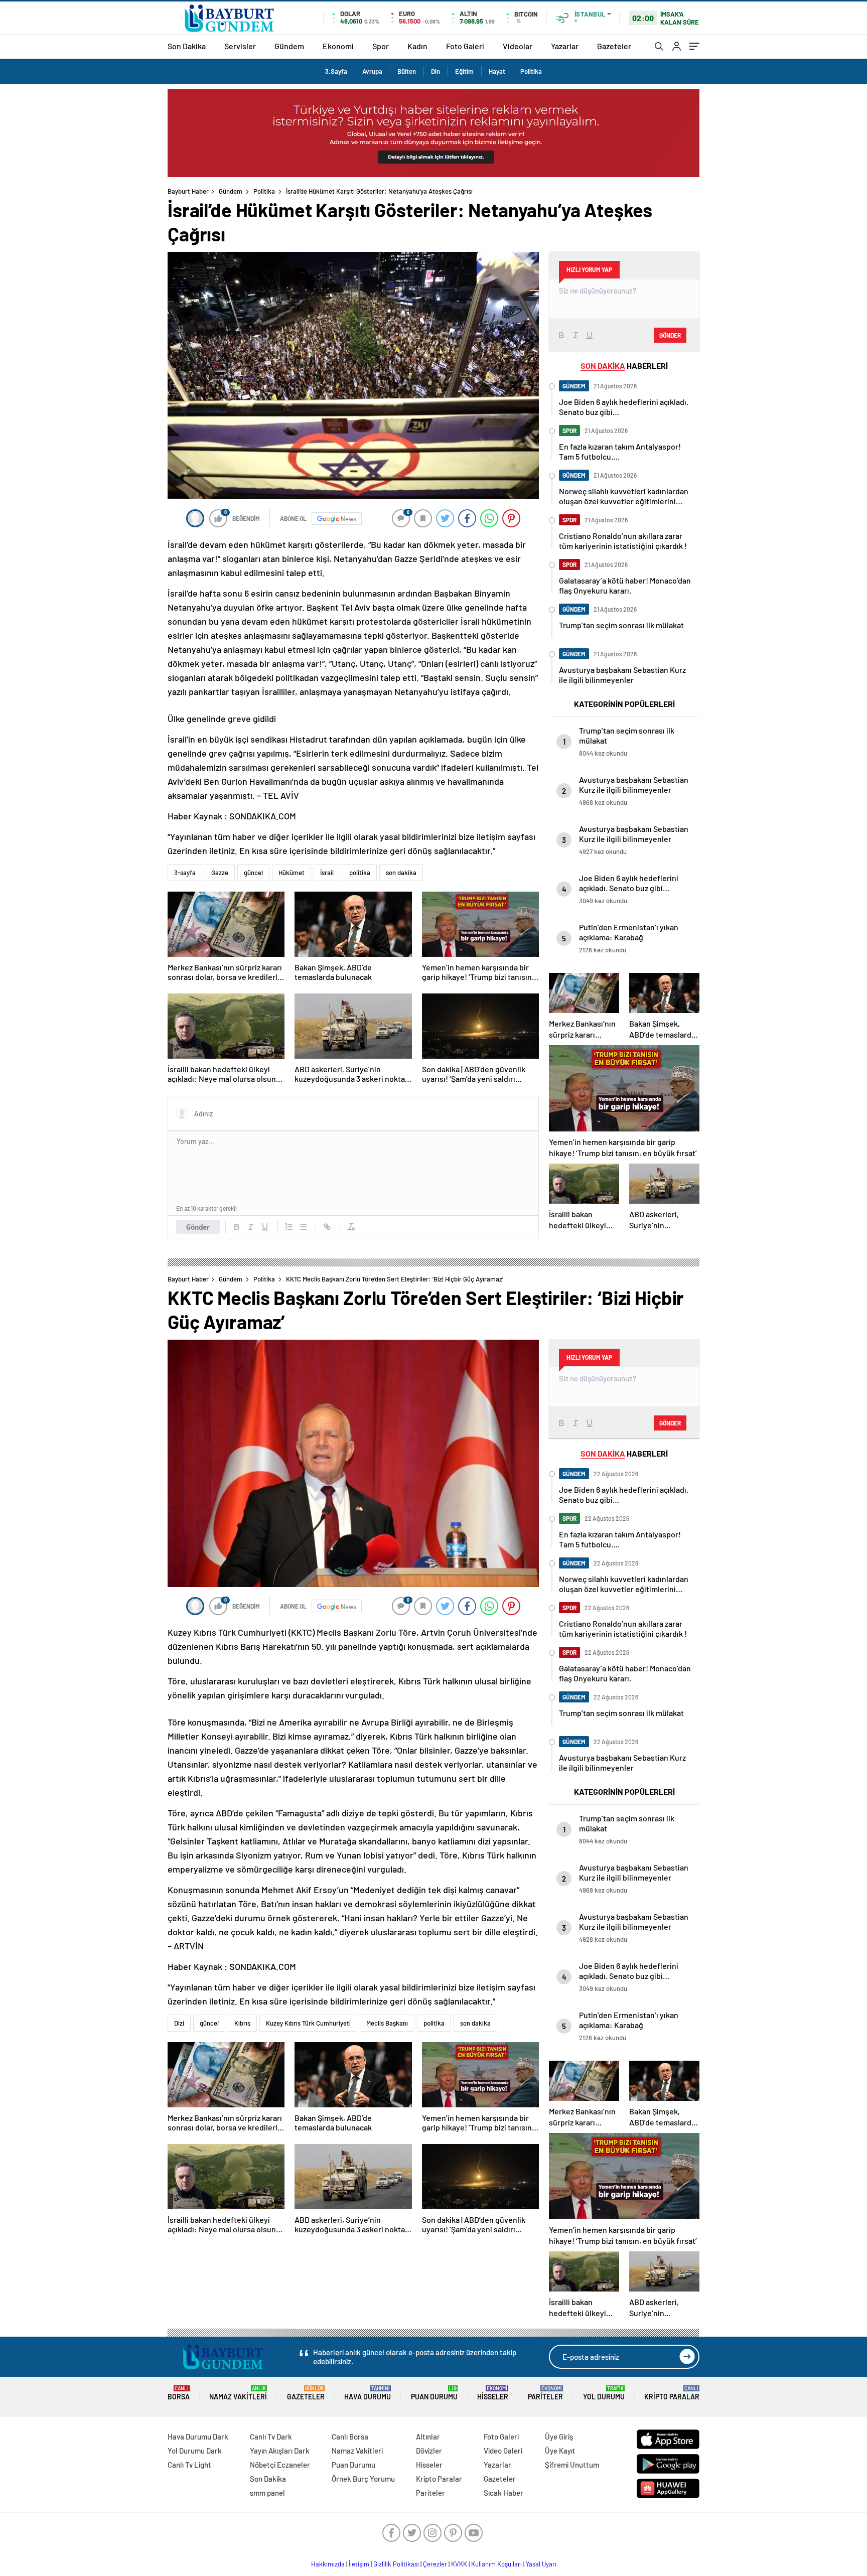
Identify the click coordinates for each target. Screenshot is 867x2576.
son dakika (401, 873)
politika (360, 873)
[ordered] (289, 1227)
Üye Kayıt (560, 2451)
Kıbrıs (242, 2023)
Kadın (417, 46)
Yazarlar (565, 46)
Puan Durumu (434, 2393)
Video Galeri (503, 2451)
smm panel (267, 2493)
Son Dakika (187, 46)
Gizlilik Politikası (396, 2564)
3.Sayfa (336, 71)
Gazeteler (614, 46)
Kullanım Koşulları (496, 2564)
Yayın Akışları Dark (280, 2451)
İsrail (327, 873)
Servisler (240, 46)
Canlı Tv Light (189, 2465)
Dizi (179, 2023)
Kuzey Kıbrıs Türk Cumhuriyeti (308, 2023)
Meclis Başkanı (387, 2023)
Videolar (518, 46)
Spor (381, 46)
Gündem (289, 46)
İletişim (359, 2564)
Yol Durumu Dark (195, 2451)
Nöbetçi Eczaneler (280, 2465)
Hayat (497, 71)
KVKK (459, 2564)
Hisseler (493, 2393)
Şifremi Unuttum (572, 2465)
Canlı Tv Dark (271, 2437)
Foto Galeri (465, 46)
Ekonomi (338, 46)
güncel (253, 873)
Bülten (407, 71)
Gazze (220, 873)
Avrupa (372, 71)
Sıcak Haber (503, 2493)
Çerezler (435, 2564)
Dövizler (429, 2451)
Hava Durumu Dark (198, 2437)
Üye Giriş (559, 2437)
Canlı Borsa (350, 2437)
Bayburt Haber (188, 191)
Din (436, 71)
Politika (531, 71)
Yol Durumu (604, 2393)
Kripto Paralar (672, 2393)
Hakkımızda (328, 2564)
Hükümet (292, 873)
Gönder (198, 1227)
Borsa (179, 2393)
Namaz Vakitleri (238, 2393)
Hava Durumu (368, 2393)
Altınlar (428, 2437)
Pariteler (545, 2393)
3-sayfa (185, 873)
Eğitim (464, 71)
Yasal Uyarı (541, 2564)
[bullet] (303, 1227)
